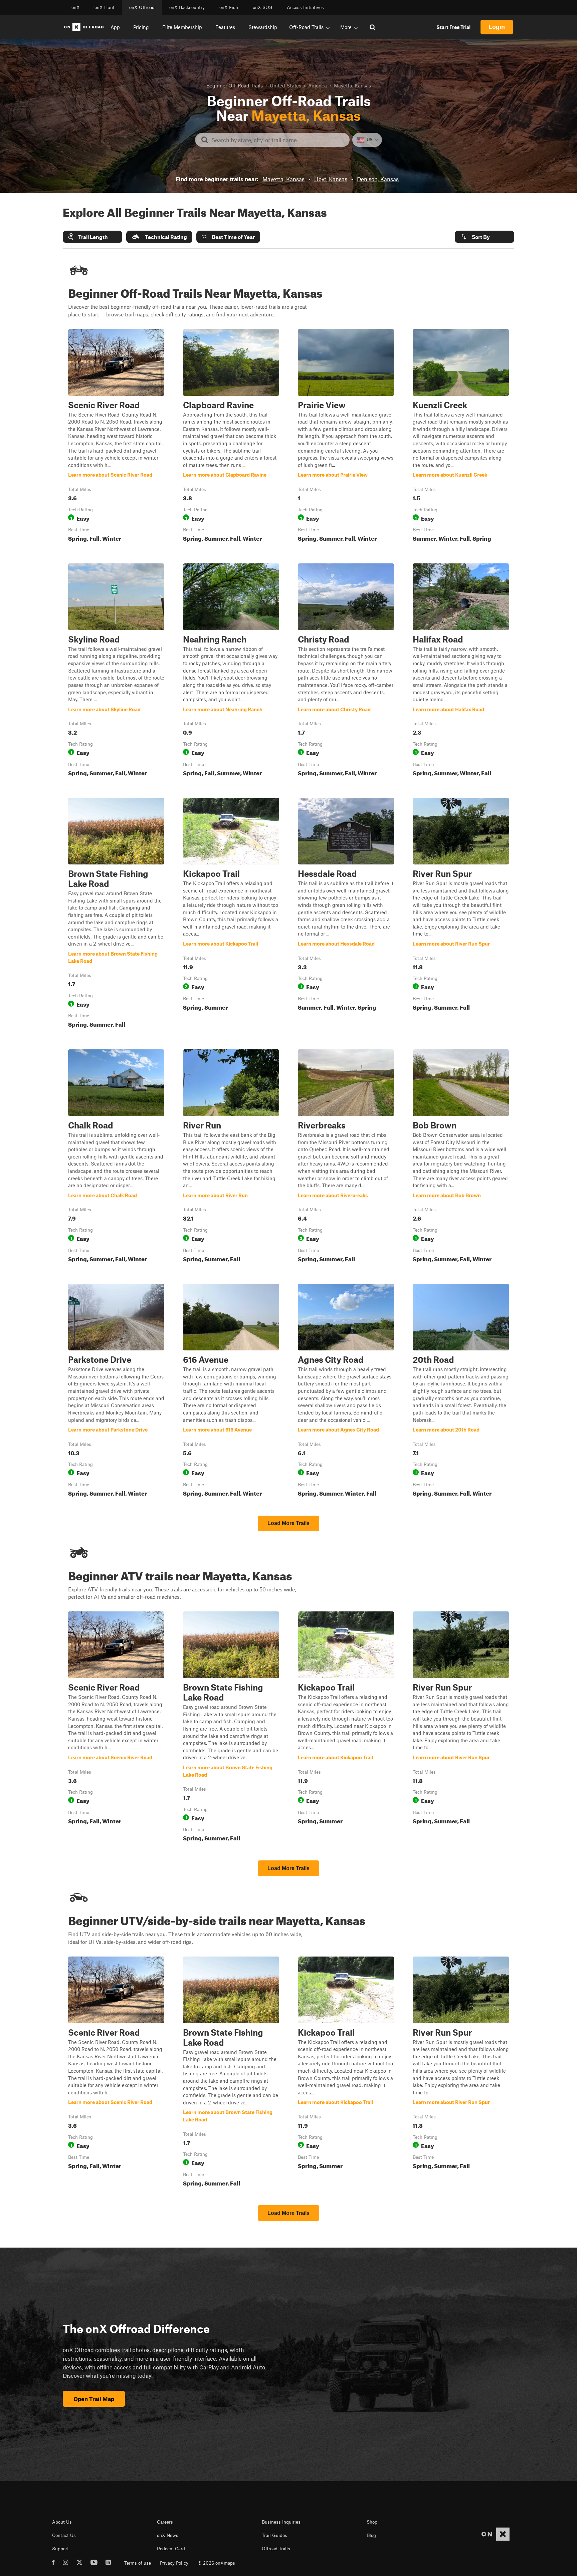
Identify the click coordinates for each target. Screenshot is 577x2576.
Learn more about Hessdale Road (346, 914)
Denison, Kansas (378, 179)
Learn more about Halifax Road (461, 671)
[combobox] (278, 140)
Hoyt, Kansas (331, 179)
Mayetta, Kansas (283, 179)
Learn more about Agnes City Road (346, 1391)
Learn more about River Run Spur (461, 914)
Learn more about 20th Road (461, 1391)
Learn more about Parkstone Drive (116, 1391)
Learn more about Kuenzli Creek (461, 437)
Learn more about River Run (231, 1157)
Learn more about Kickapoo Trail (231, 914)
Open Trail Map (94, 2399)
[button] (92, 237)
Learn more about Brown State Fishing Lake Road (116, 914)
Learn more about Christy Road (346, 671)
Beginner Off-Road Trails (235, 85)
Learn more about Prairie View (346, 437)
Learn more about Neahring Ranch (231, 671)
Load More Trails (288, 1523)
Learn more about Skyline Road (116, 671)
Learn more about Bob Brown (461, 1157)
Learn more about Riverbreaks (346, 1157)
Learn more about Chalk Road (116, 1157)
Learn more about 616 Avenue (231, 1391)
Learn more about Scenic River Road (116, 437)
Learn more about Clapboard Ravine (231, 437)
